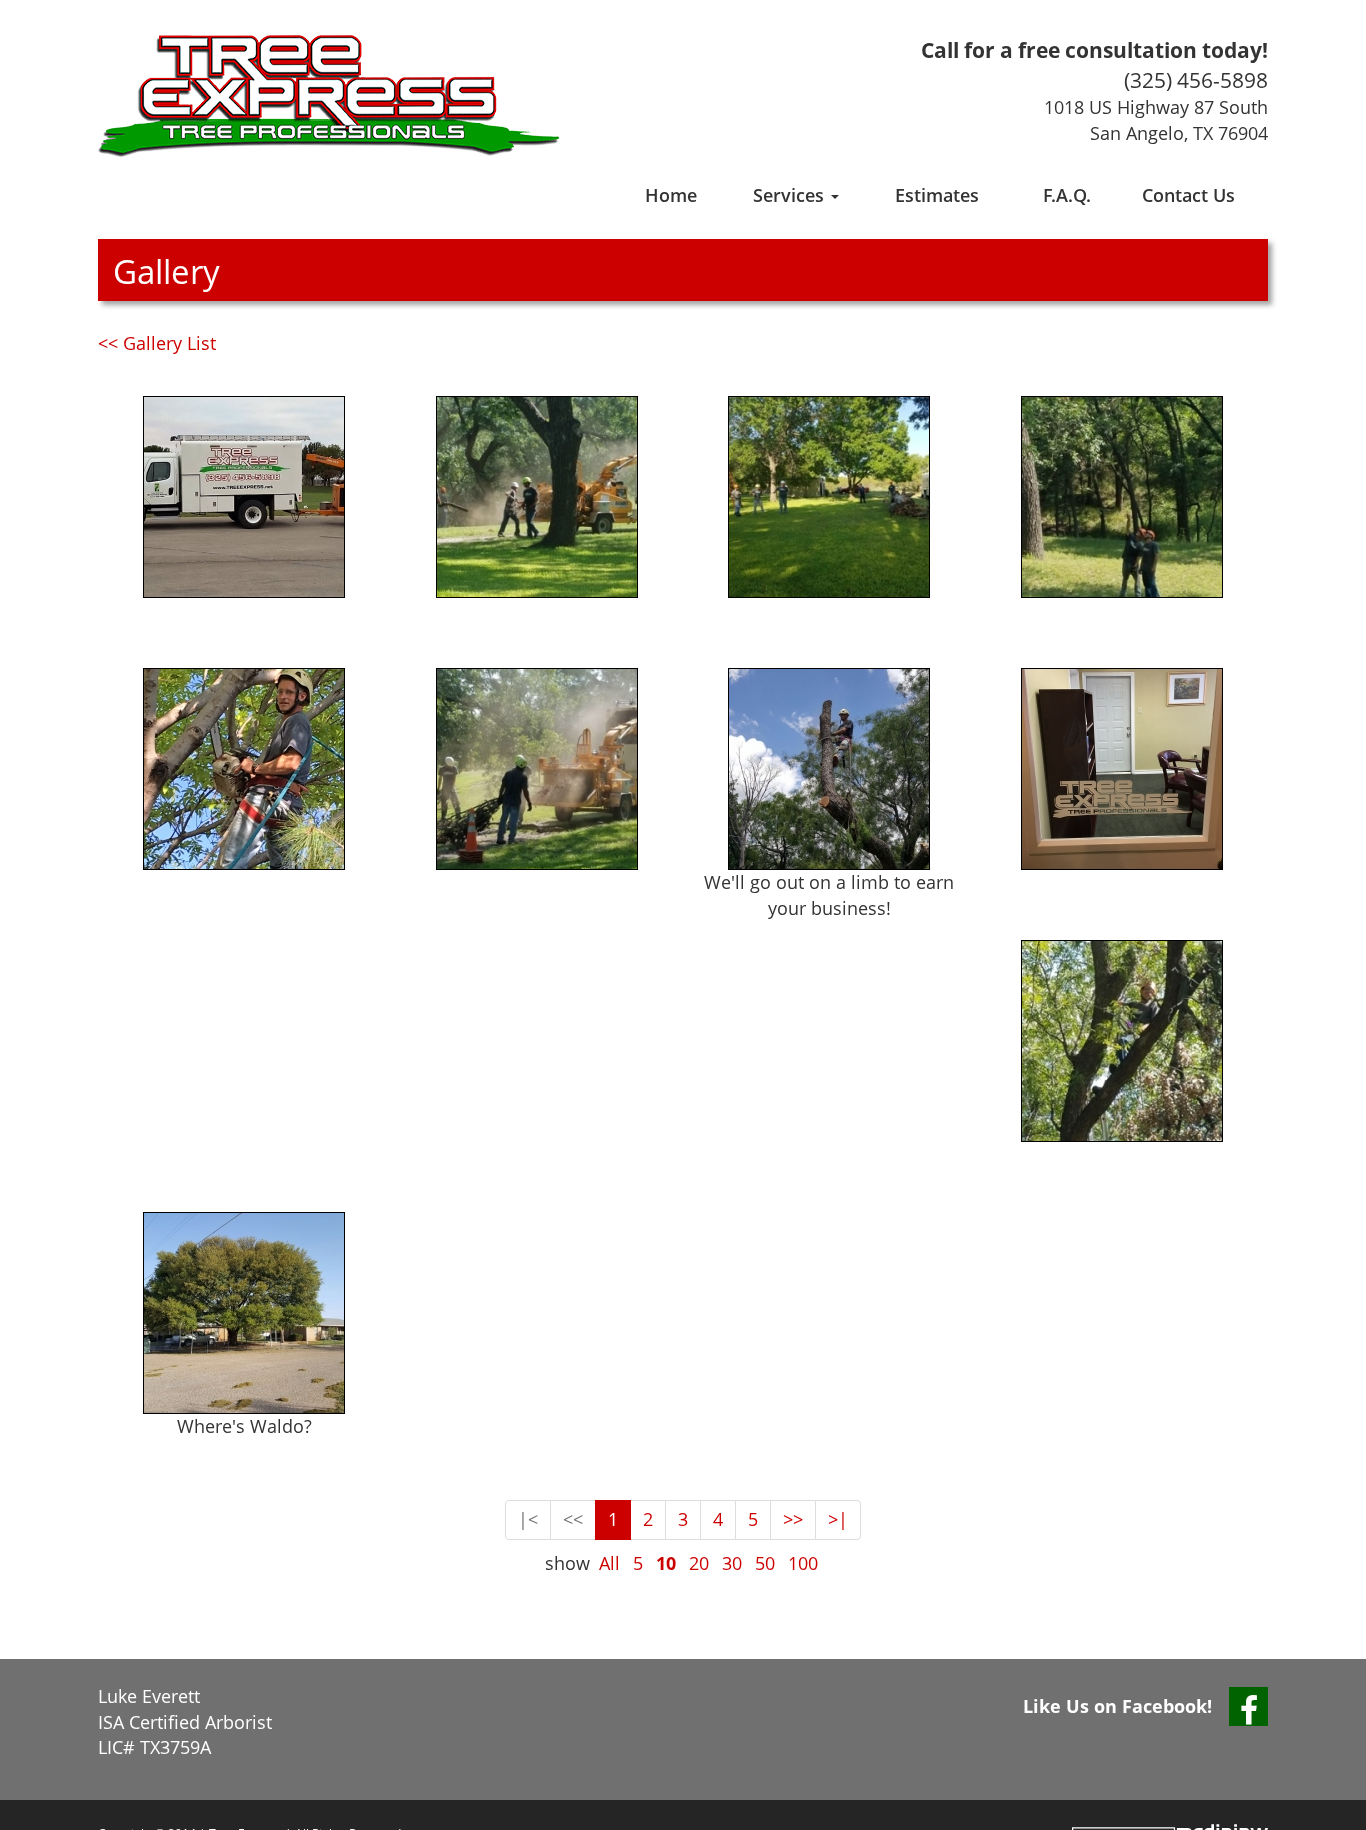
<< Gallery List (157, 343)
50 (765, 1563)
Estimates (937, 195)
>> (793, 1519)
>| (838, 1519)
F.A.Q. (1067, 195)
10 (666, 1563)
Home (671, 195)
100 (803, 1563)
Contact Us (1188, 195)
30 (732, 1563)
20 (699, 1563)
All (609, 1563)
